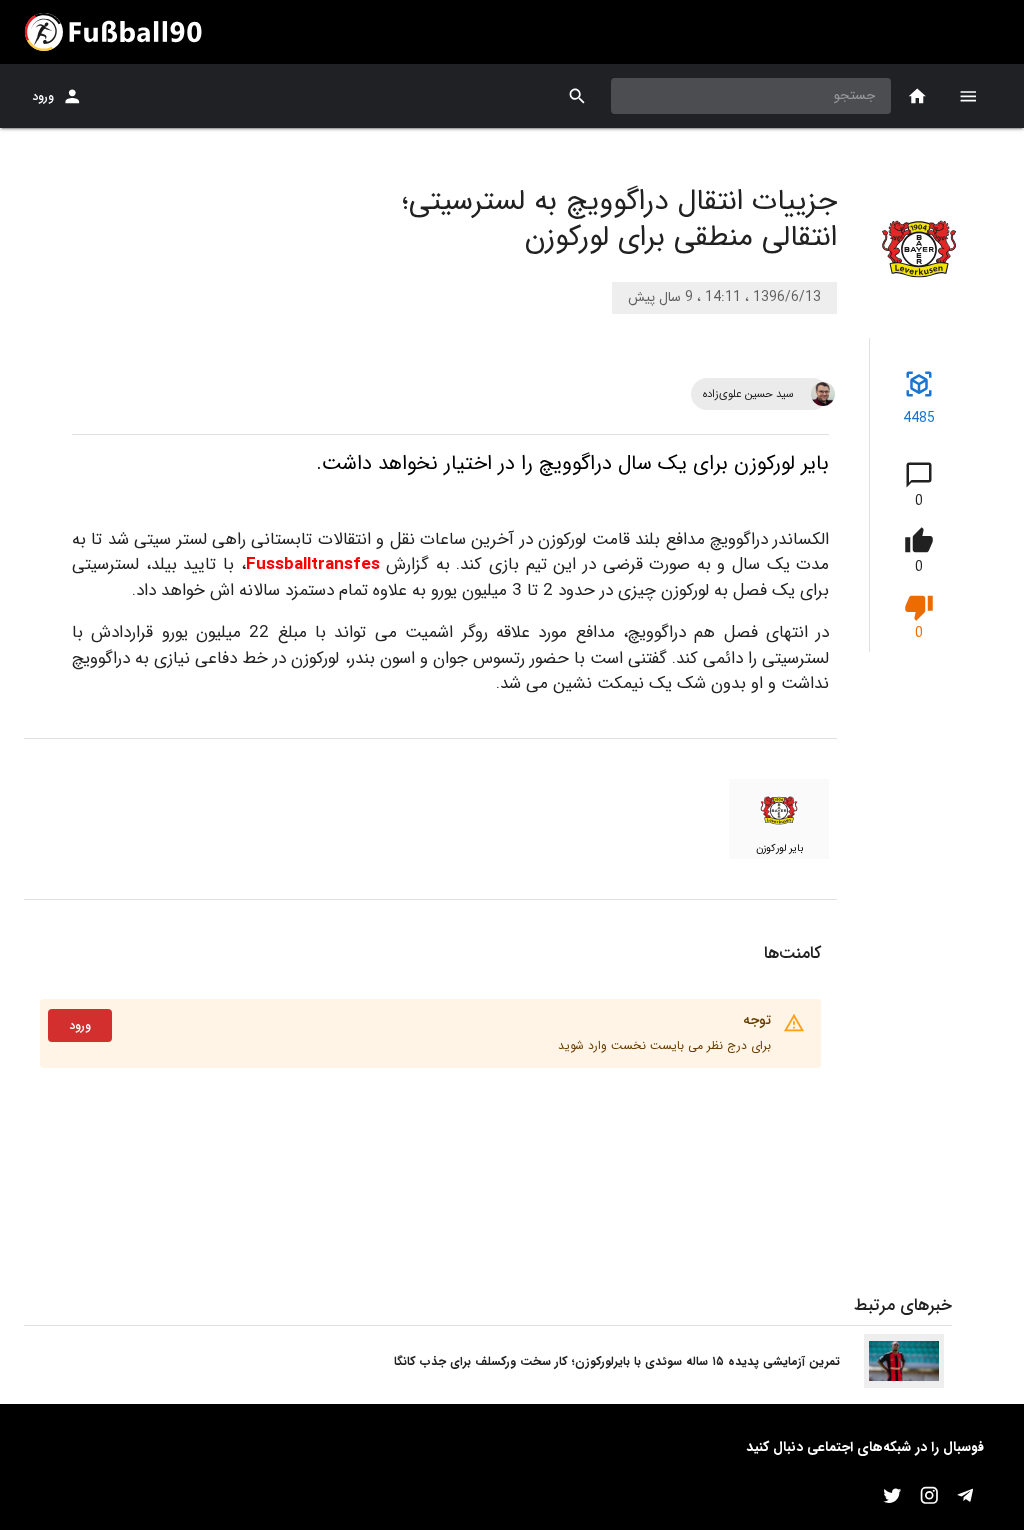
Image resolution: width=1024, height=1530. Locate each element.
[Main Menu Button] (968, 96)
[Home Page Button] (917, 96)
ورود (43, 96)
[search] (577, 96)
